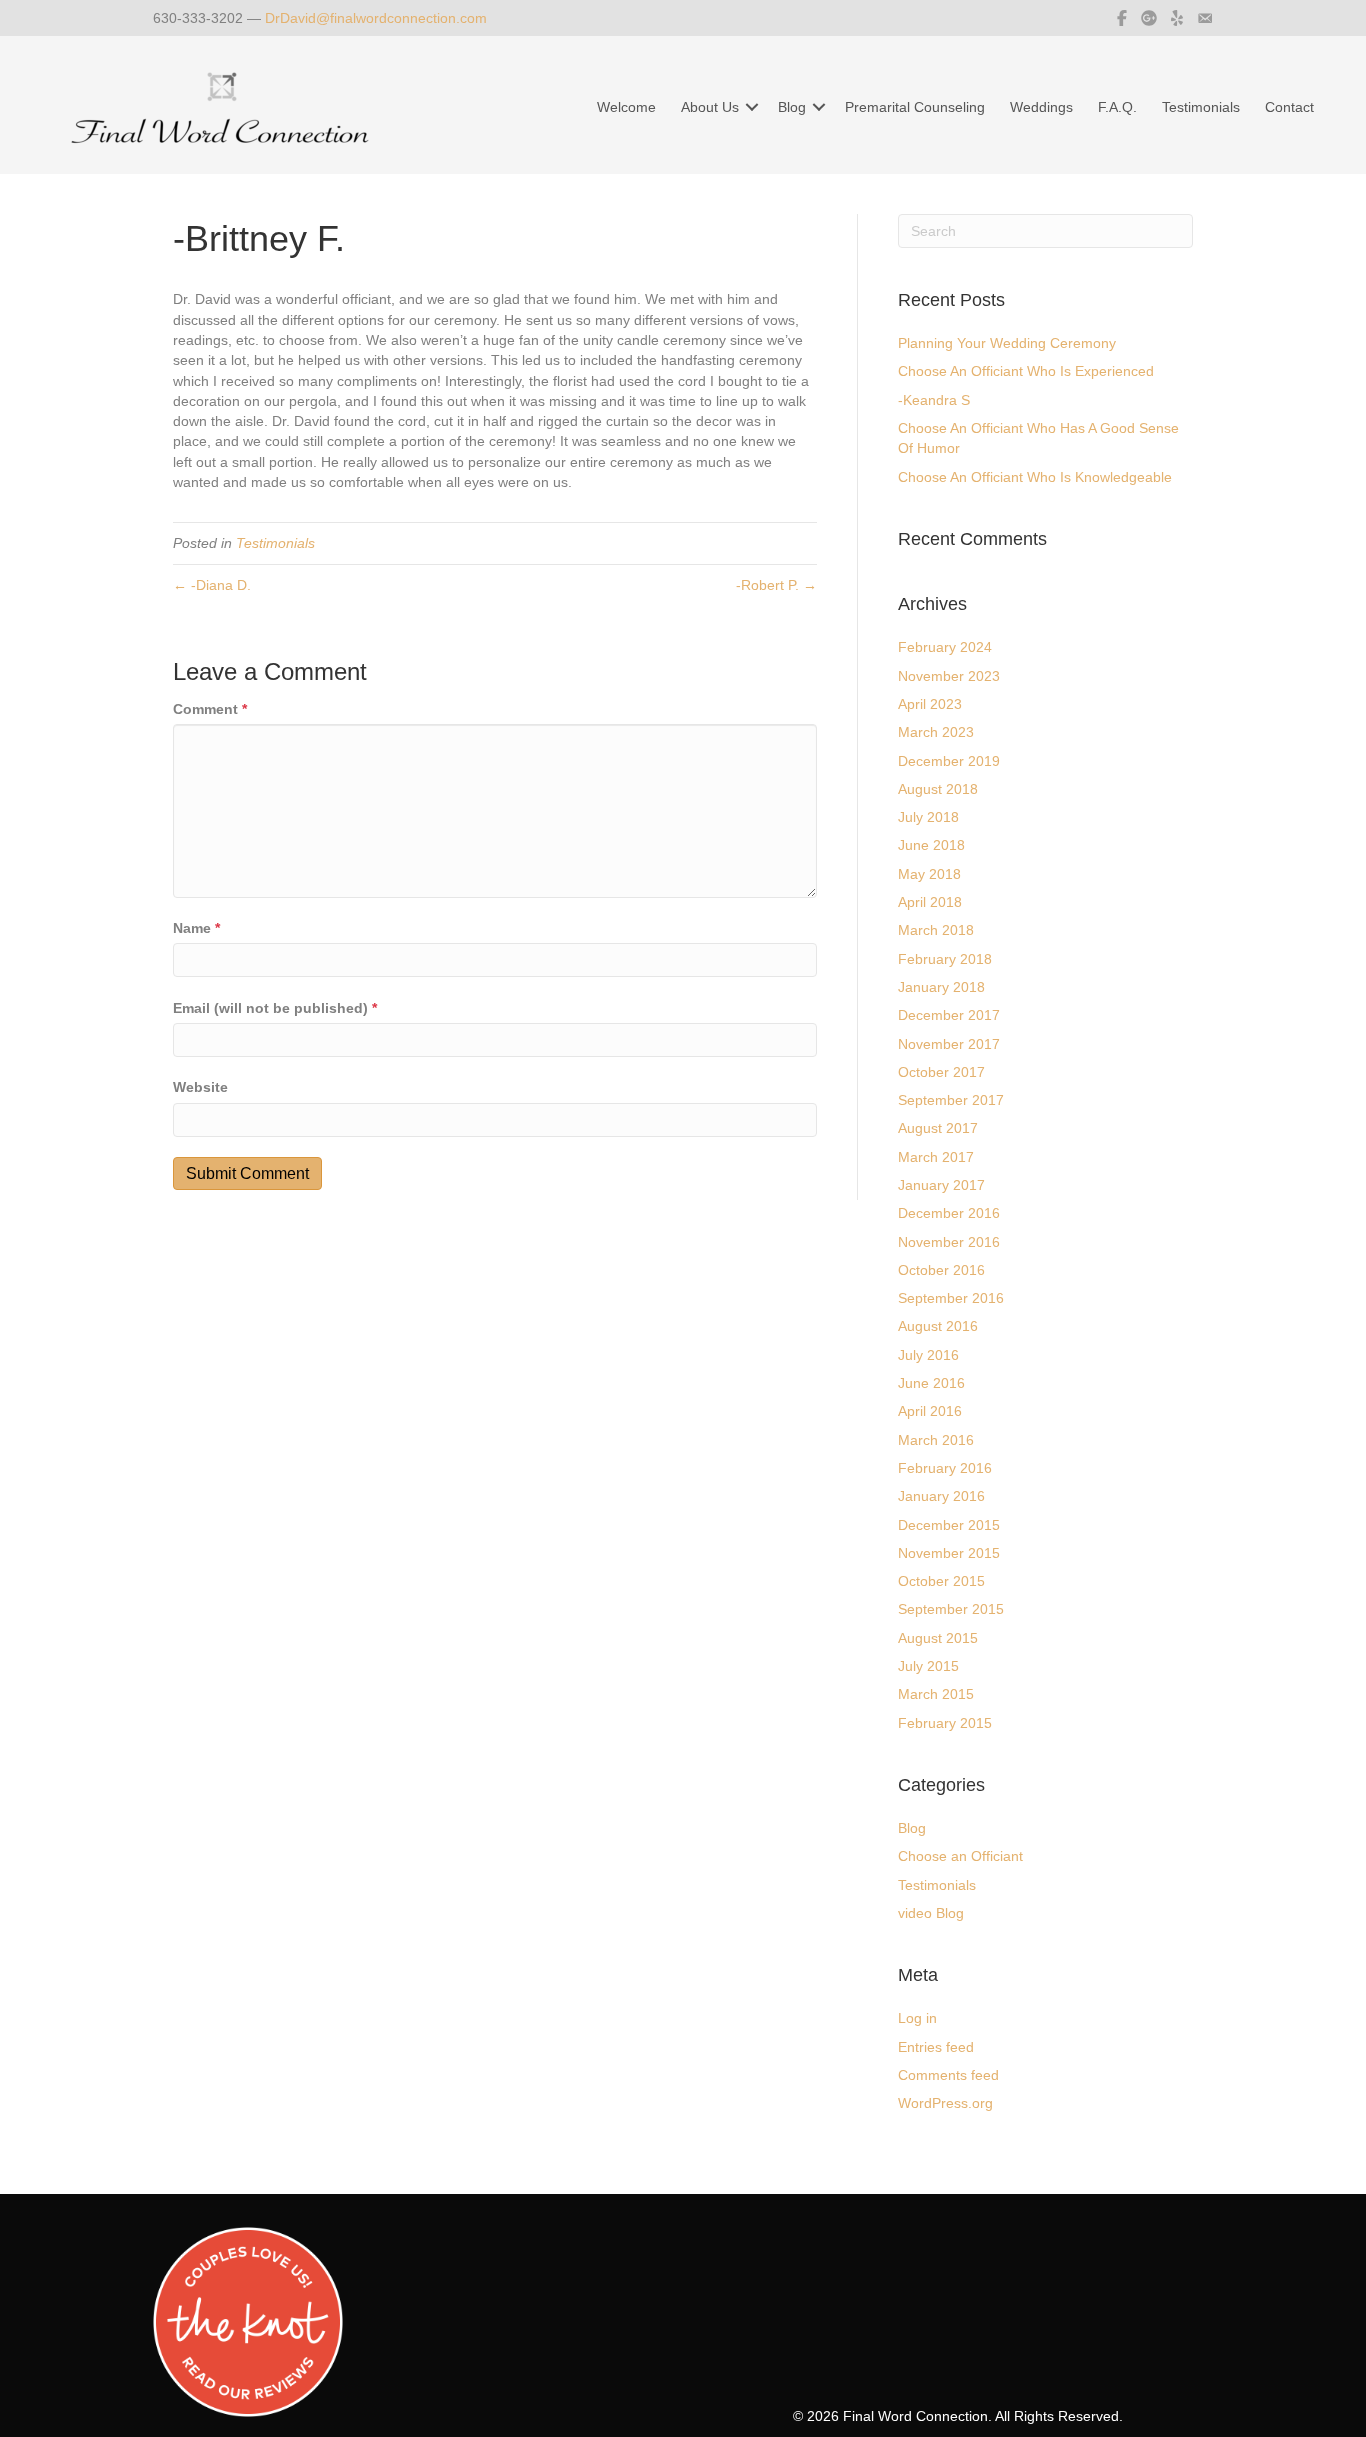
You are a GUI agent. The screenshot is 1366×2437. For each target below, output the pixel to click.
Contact (1289, 107)
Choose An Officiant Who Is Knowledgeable (1035, 477)
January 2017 (941, 1185)
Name (196, 928)
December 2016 (949, 1213)
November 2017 (949, 1044)
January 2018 (941, 987)
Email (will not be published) (275, 1008)
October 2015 (941, 1581)
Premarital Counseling (915, 107)
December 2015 (949, 1525)
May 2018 (929, 874)
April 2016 (930, 1411)
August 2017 (938, 1128)
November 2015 (949, 1553)
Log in (917, 2018)
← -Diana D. (212, 585)
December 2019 (949, 761)
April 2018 (930, 902)
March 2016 (936, 1440)
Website (200, 1087)
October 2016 (941, 1270)
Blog (792, 107)
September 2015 (951, 1609)
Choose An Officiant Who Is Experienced (1026, 371)
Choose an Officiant (960, 1856)
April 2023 (930, 704)
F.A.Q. (1117, 107)
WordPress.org (945, 2103)
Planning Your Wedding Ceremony (1007, 343)
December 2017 (949, 1015)
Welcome (626, 107)
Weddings (1041, 107)
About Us (710, 107)
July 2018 (928, 817)
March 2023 (936, 732)
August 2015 (938, 1638)
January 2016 (941, 1496)
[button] (752, 107)
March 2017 (936, 1157)
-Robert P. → (776, 585)
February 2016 (945, 1468)
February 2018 (945, 959)
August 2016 (938, 1326)
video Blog (931, 1913)
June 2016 (931, 1383)
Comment (210, 709)
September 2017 (951, 1100)
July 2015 (928, 1666)
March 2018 (936, 930)
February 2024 (945, 647)
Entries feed (936, 2047)
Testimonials (1201, 107)
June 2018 (931, 845)
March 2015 (936, 1694)
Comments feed (948, 2075)
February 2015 (945, 1723)
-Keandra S (934, 400)
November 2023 (949, 676)
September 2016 (951, 1298)
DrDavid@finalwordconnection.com (376, 18)
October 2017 (941, 1072)
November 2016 (949, 1242)
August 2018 (938, 789)
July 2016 (928, 1355)
